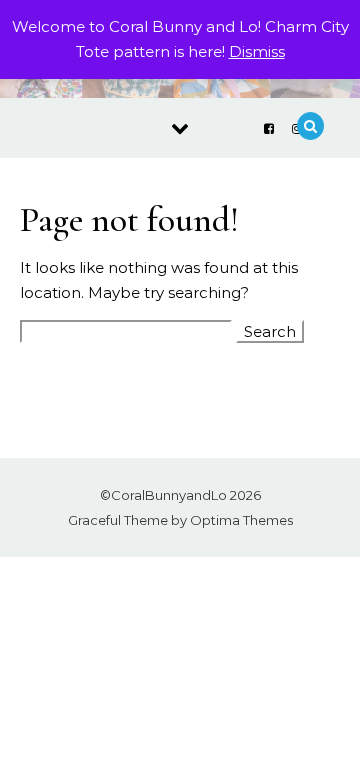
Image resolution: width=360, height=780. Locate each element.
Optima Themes (241, 520)
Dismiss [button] (257, 51)
